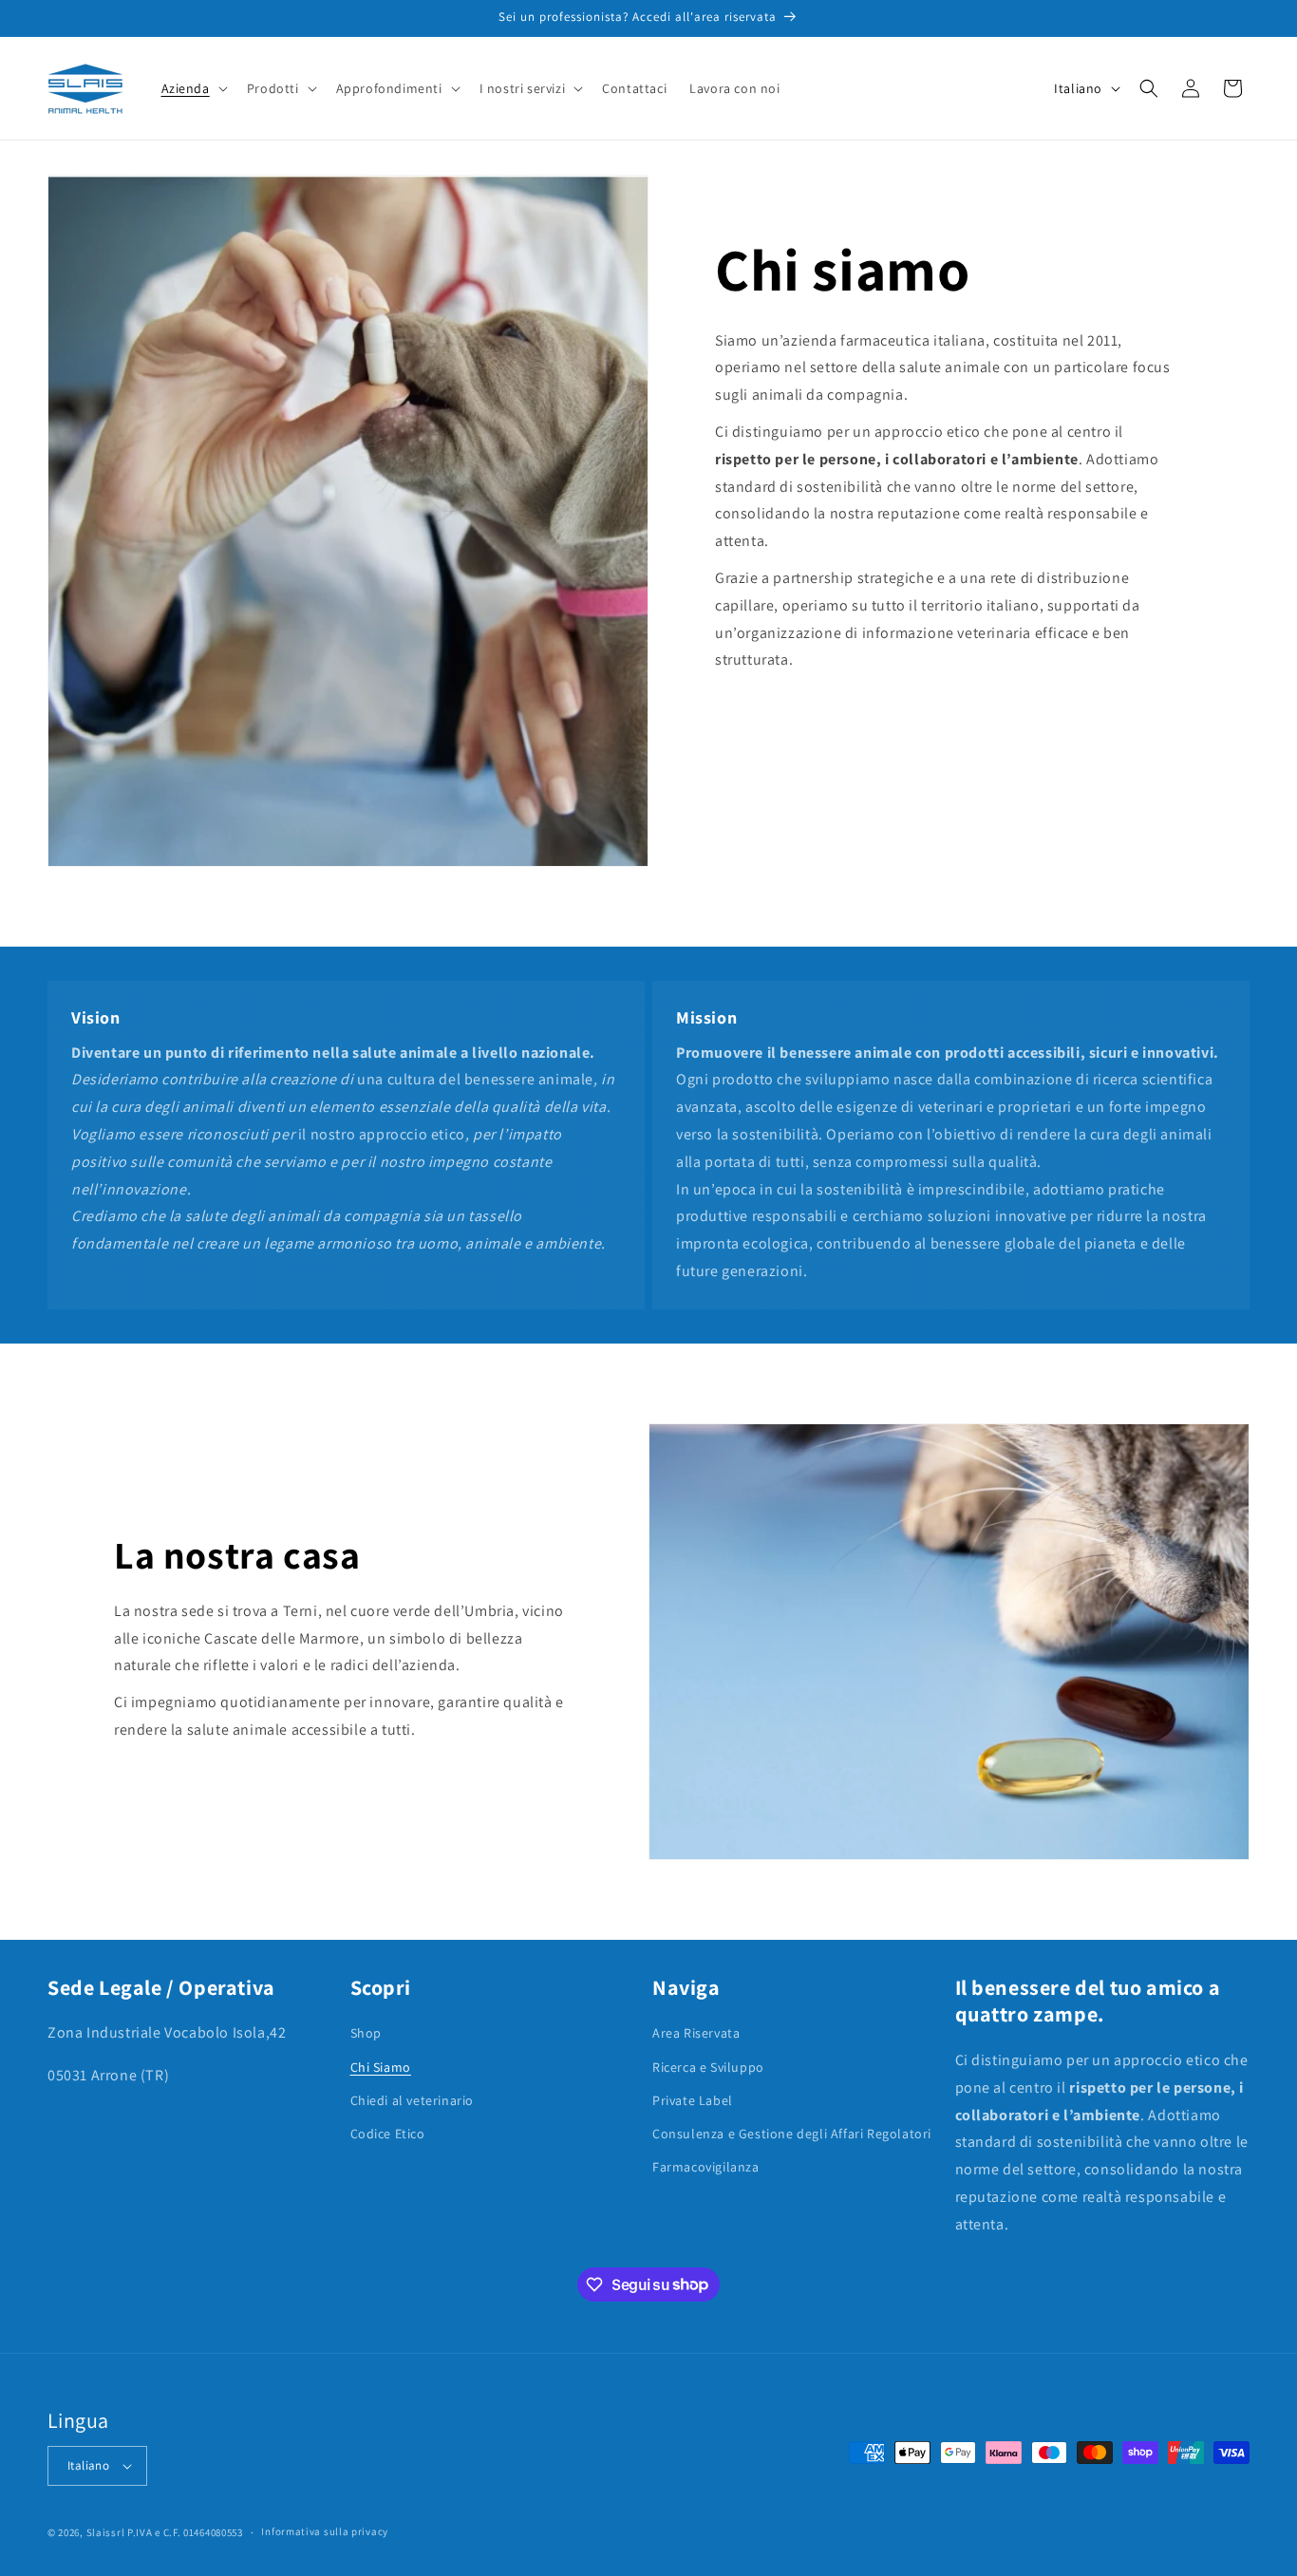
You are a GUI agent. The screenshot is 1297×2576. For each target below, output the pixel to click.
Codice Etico (388, 2134)
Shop (366, 2033)
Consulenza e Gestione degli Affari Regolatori (792, 2134)
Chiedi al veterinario (413, 2100)
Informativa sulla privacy (325, 2531)
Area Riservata (696, 2033)
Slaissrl (106, 2532)
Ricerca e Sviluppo (708, 2067)
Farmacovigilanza (706, 2167)
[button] (193, 88)
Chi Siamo (381, 2067)
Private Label (693, 2100)
